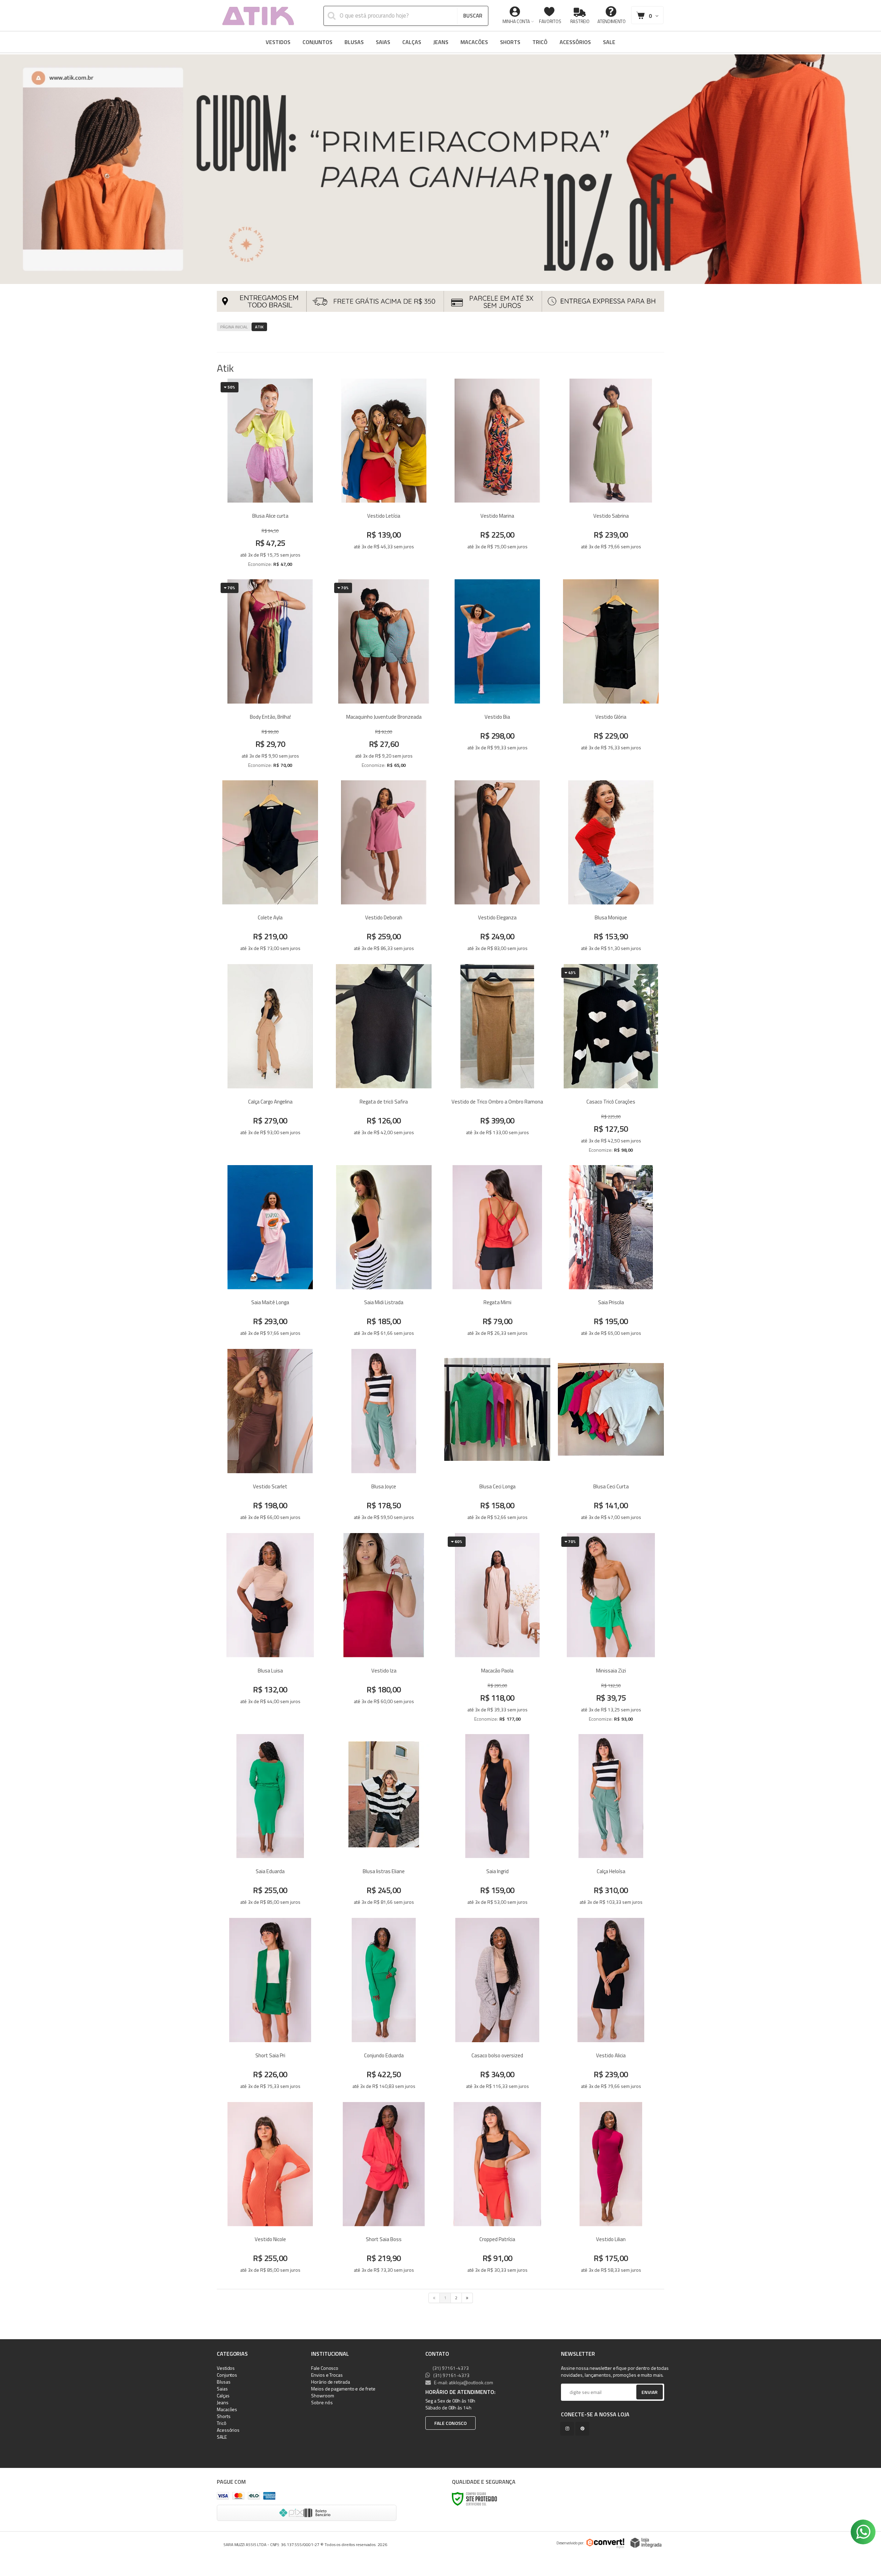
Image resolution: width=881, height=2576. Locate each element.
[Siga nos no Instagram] (569, 2429)
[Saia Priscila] (611, 1253)
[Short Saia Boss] (384, 2190)
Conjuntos (227, 2375)
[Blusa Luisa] (270, 1630)
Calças (223, 2395)
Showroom (322, 2395)
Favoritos (550, 21)
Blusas (224, 2382)
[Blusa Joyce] (384, 1437)
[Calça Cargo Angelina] (270, 1061)
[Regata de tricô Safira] (384, 1061)
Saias (222, 2389)
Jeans (223, 2402)
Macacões (227, 2409)
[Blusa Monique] (611, 869)
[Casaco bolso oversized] (497, 2006)
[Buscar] (473, 16)
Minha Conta (516, 21)
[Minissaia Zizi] (611, 1630)
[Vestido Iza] (384, 1630)
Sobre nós (322, 2402)
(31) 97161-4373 (450, 2368)
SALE (222, 2437)
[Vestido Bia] (497, 676)
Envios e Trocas (327, 2375)
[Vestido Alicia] (611, 2006)
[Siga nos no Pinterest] (584, 2429)
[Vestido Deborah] (384, 869)
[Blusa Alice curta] (270, 475)
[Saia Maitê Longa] (270, 1253)
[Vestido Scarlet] (270, 1437)
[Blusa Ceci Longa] (497, 1437)
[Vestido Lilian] (611, 2190)
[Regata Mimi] (497, 1253)
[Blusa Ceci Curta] (611, 1437)
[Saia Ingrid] (497, 1822)
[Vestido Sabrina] (611, 475)
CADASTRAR (642, 2394)
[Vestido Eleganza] (497, 869)
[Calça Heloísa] (611, 1822)
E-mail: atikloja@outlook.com (463, 2382)
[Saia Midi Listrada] (384, 1253)
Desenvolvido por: (570, 2543)
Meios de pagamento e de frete (343, 2389)
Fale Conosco (325, 2368)
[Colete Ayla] (270, 869)
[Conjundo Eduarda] (384, 2006)
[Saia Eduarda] (270, 1822)
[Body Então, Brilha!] (270, 676)
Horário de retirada (330, 2382)
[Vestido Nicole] (270, 2190)
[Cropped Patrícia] (497, 2190)
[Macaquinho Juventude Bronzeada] (384, 676)
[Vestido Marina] (497, 475)
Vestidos (226, 2368)
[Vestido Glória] (611, 676)
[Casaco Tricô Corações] (611, 1061)
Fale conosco (450, 2423)
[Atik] (258, 15)
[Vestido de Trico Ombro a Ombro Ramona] (497, 1061)
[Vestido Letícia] (384, 475)
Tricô (222, 2423)
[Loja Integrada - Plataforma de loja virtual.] (646, 2543)
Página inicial (234, 327)
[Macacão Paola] (497, 1630)
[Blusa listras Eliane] (384, 1822)
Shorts (224, 2416)
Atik (259, 327)
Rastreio (580, 21)
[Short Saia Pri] (270, 2006)
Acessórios (228, 2430)
